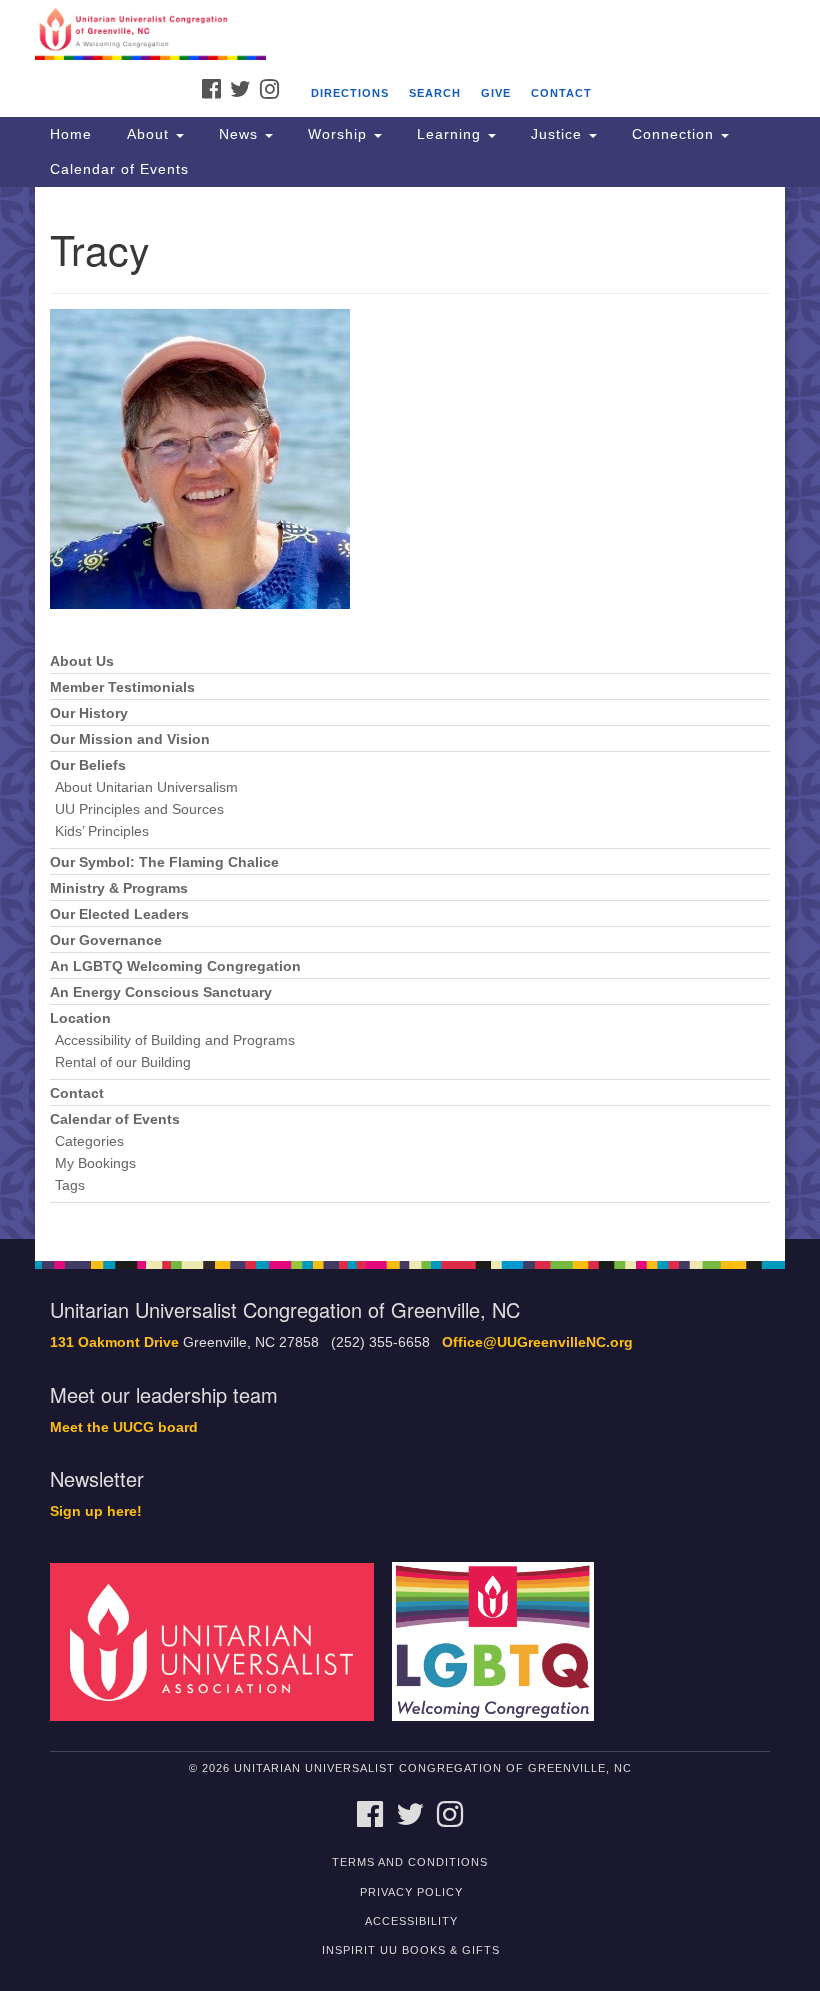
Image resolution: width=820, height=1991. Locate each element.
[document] (410, 713)
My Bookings (95, 1163)
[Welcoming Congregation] (500, 1641)
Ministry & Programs (119, 888)
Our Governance (106, 940)
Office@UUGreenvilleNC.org (537, 1342)
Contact (561, 93)
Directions (350, 93)
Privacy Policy (411, 1892)
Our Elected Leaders (119, 914)
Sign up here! (96, 1511)
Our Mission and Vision (130, 739)
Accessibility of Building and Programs (175, 1040)
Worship (337, 134)
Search (435, 93)
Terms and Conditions (410, 1862)
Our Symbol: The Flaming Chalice (164, 862)
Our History (89, 713)
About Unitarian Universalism (146, 787)
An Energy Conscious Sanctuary (161, 992)
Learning (449, 134)
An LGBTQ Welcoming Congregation (175, 966)
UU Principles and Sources (139, 809)
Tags (70, 1185)
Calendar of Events (119, 169)
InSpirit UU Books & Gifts (411, 1950)
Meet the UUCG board (124, 1427)
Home (71, 134)
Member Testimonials (122, 687)
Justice (556, 134)
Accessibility (411, 1921)
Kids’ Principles (102, 831)
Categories (89, 1141)
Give (496, 93)
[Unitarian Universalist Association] (219, 1641)
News (238, 134)
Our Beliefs (88, 765)
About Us (82, 661)
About (148, 134)
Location (80, 1018)
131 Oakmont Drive (114, 1342)
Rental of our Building (123, 1062)
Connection (673, 134)
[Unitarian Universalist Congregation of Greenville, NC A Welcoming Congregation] (410, 34)
